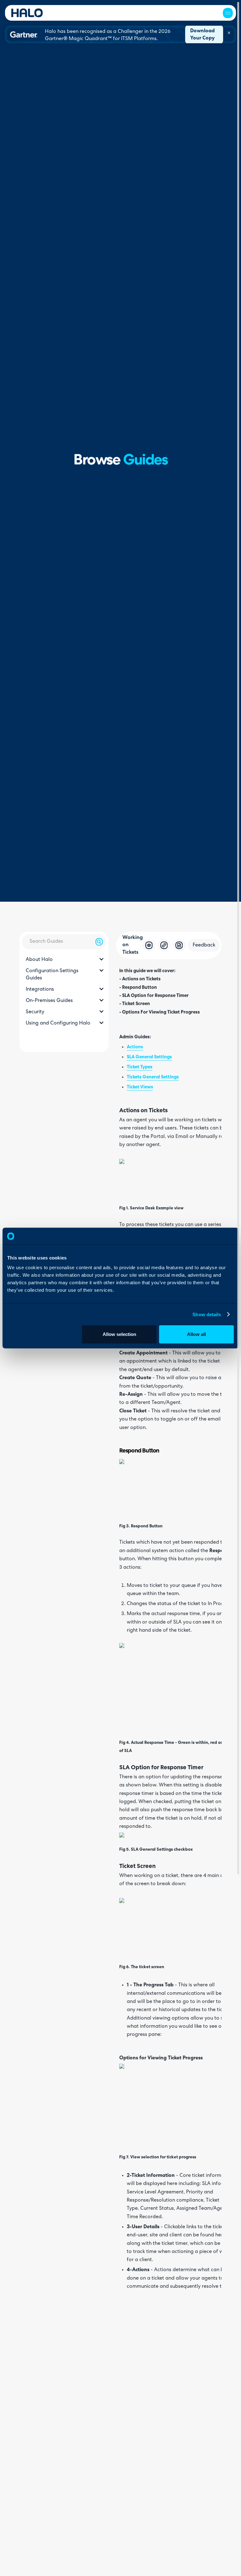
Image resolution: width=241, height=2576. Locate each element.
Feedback (204, 945)
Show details (207, 1314)
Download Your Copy (202, 35)
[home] (27, 13)
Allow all (196, 1334)
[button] (228, 13)
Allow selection (119, 1334)
